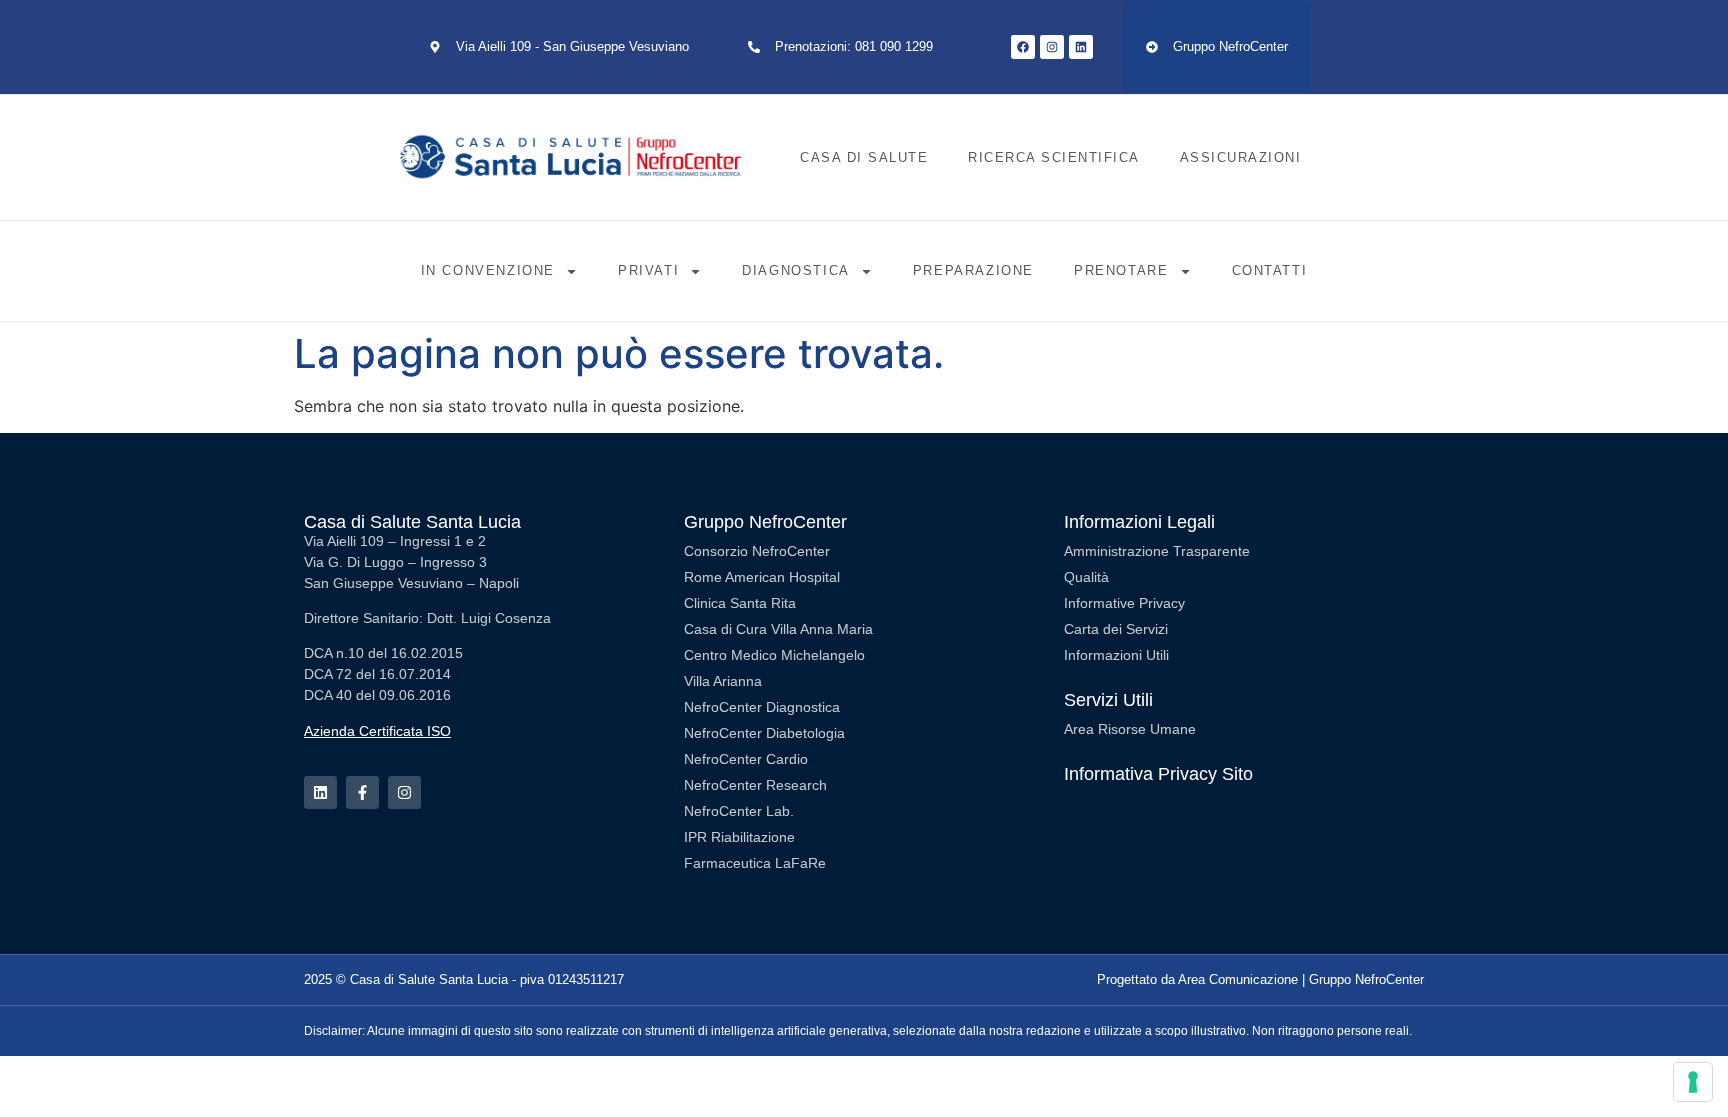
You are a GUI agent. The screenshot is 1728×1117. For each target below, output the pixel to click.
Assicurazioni (1241, 157)
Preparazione (973, 270)
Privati (648, 270)
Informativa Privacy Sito (1158, 774)
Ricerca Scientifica (1054, 157)
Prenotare (1121, 270)
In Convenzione (488, 270)
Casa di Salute (864, 157)
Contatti (1270, 270)
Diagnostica (796, 270)
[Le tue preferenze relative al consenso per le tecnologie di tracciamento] (1693, 1082)
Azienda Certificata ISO (377, 731)
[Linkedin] (320, 792)
